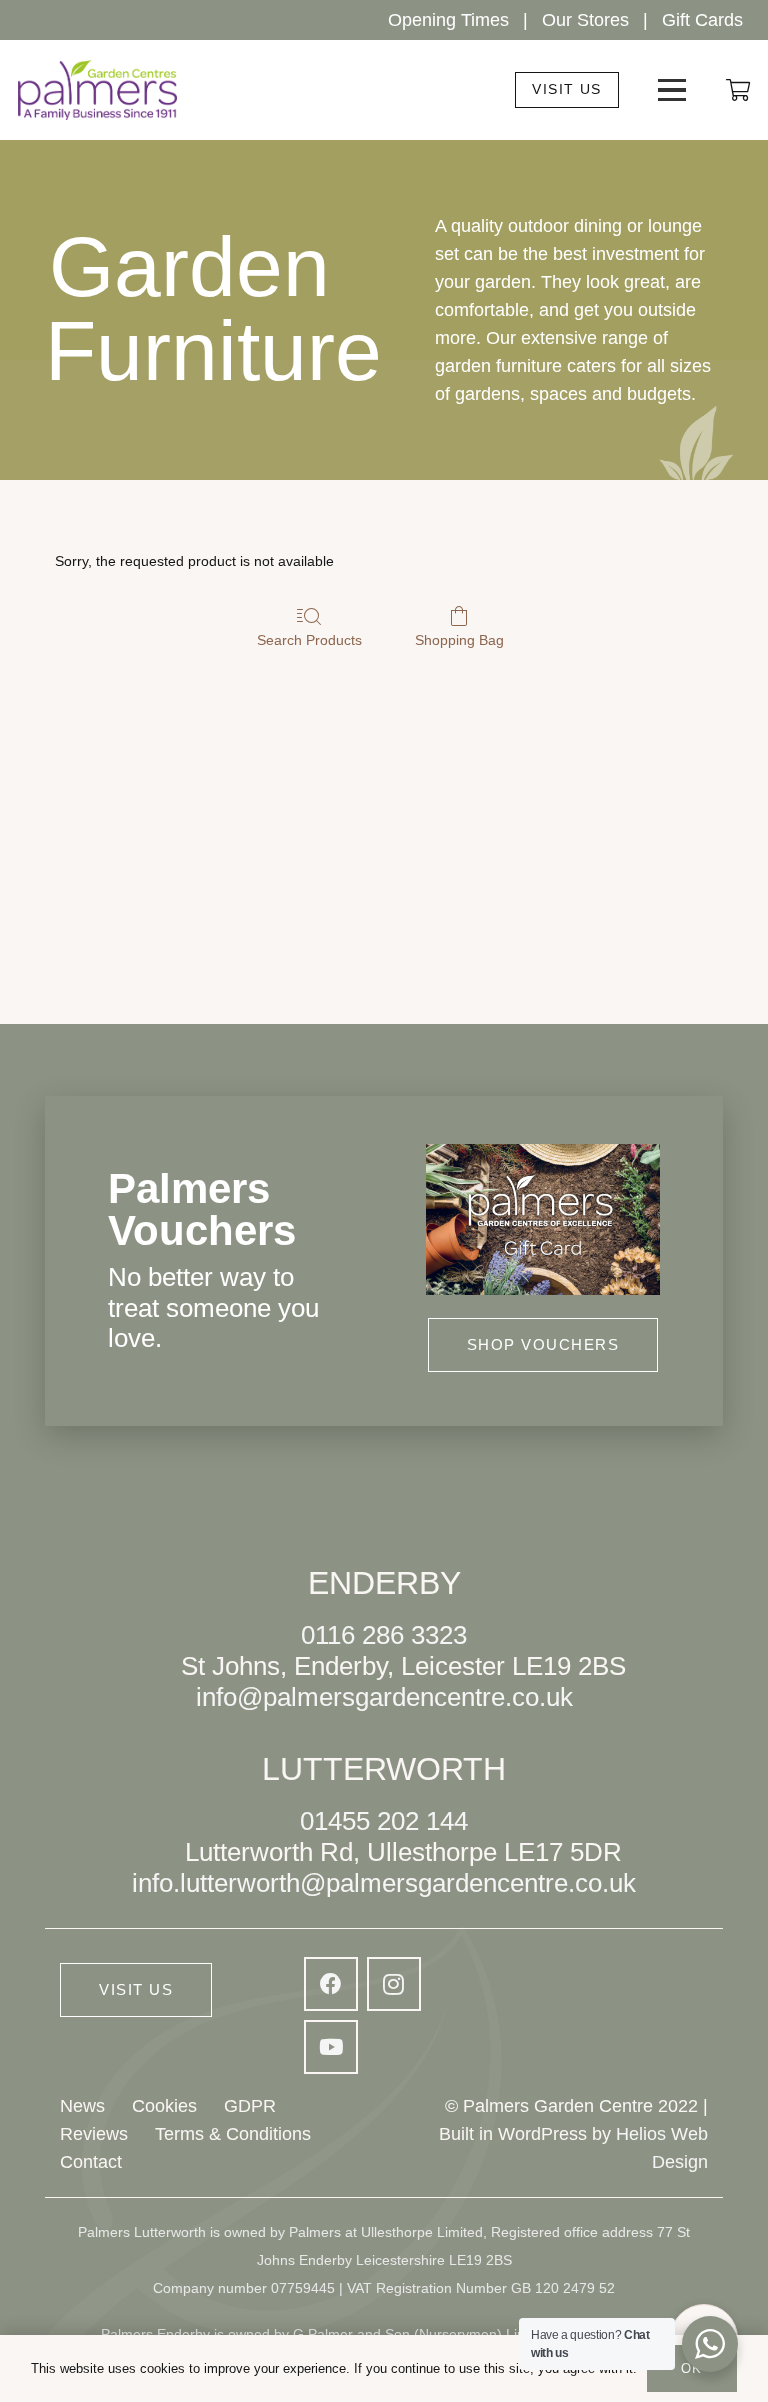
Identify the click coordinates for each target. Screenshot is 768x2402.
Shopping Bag (459, 640)
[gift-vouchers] (543, 1219)
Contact (91, 2162)
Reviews (94, 2134)
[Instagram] (394, 1984)
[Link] (738, 89)
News (82, 2106)
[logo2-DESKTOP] (97, 90)
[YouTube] (331, 2047)
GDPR (250, 2106)
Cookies (164, 2106)
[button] (672, 90)
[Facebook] (331, 1984)
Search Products (309, 640)
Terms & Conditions (233, 2134)
